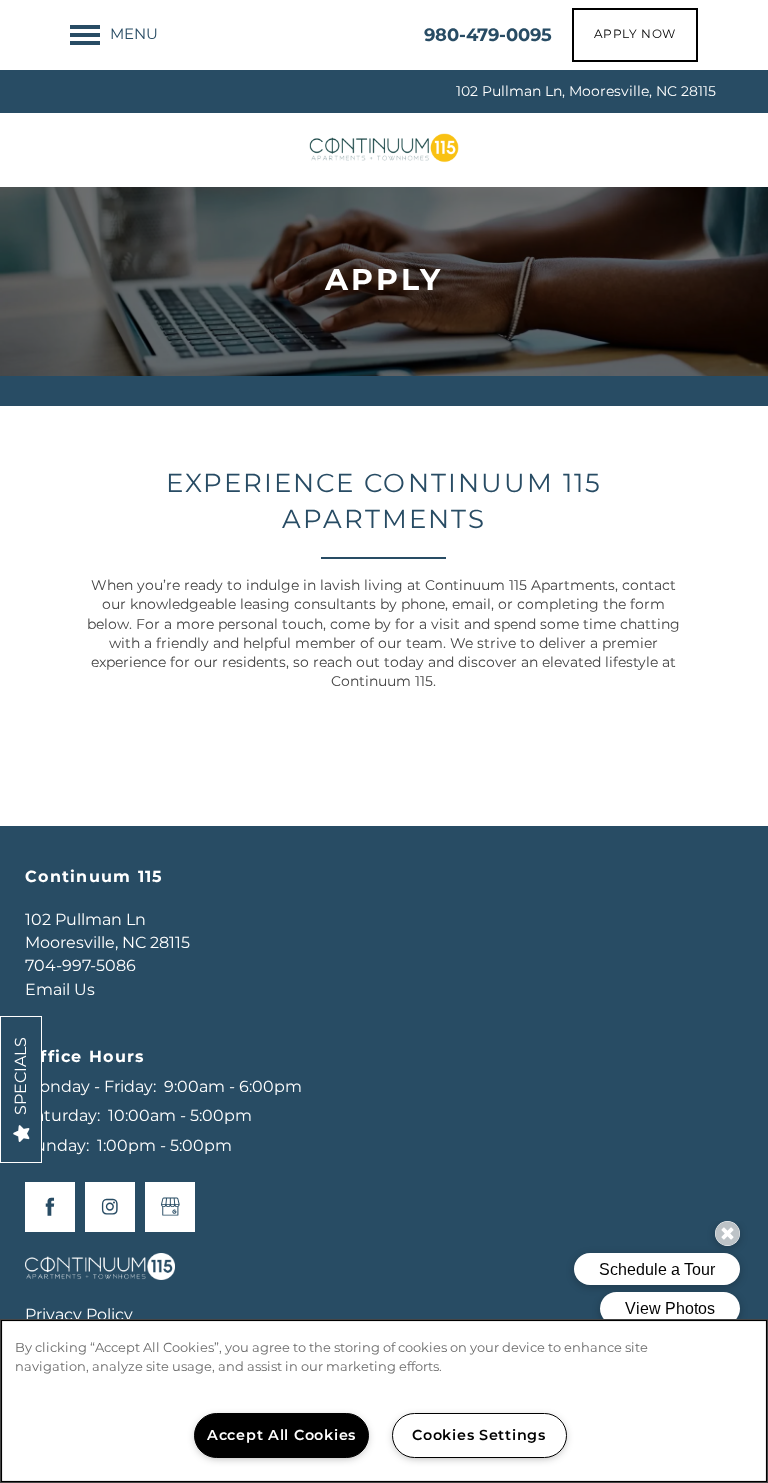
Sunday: (57, 1146)
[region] (384, 1401)
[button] (635, 35)
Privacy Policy (79, 1315)
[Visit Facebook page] (50, 1207)
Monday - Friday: (90, 1087)
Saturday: (62, 1116)
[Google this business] (170, 1207)
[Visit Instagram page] (110, 1207)
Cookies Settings (479, 1435)
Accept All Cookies (281, 1435)
